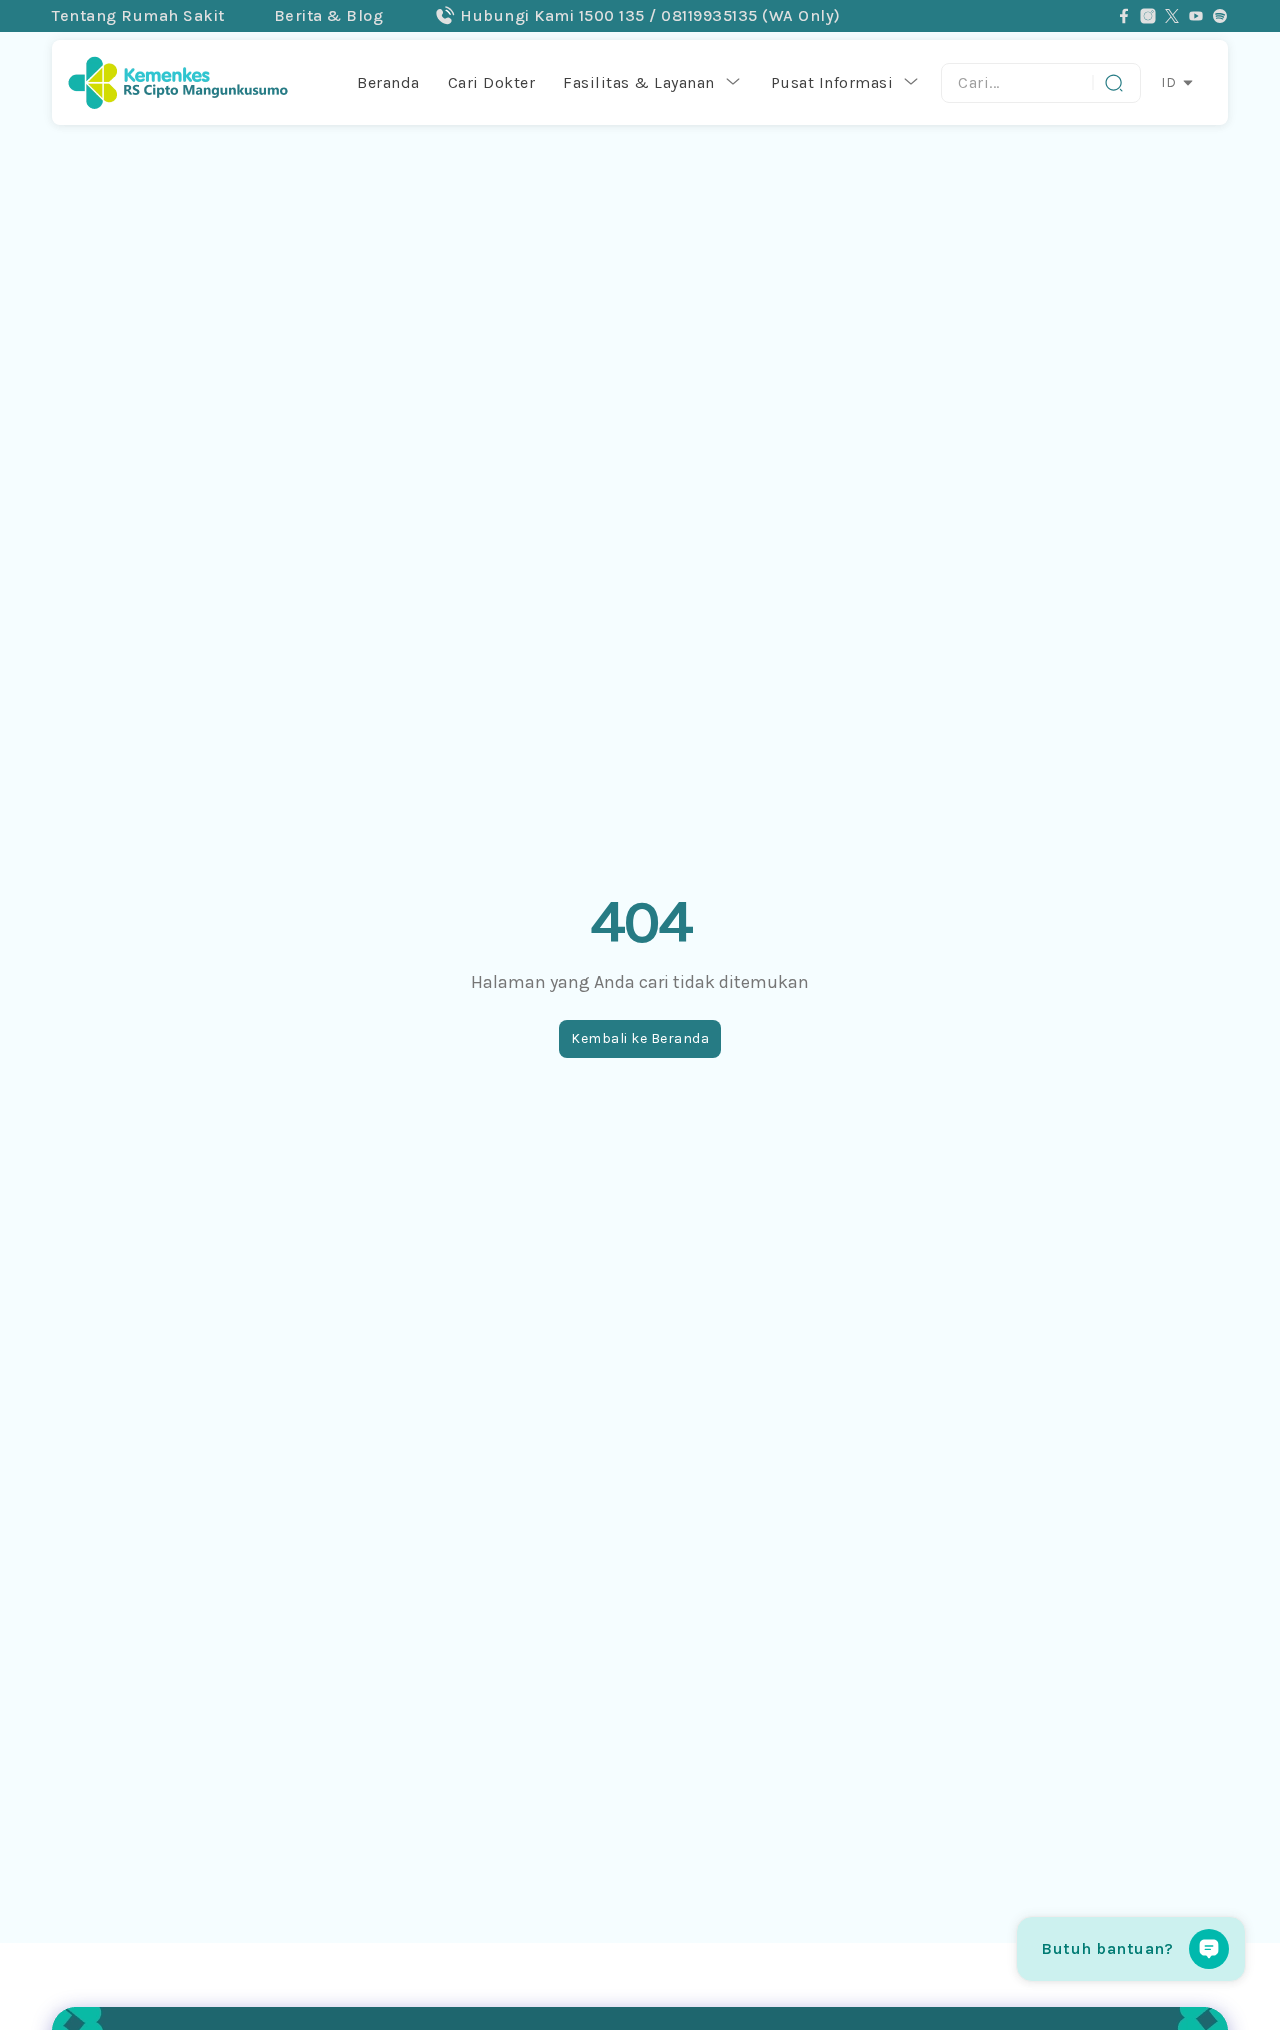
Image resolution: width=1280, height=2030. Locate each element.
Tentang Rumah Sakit (138, 15)
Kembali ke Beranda (640, 1038)
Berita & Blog (329, 15)
